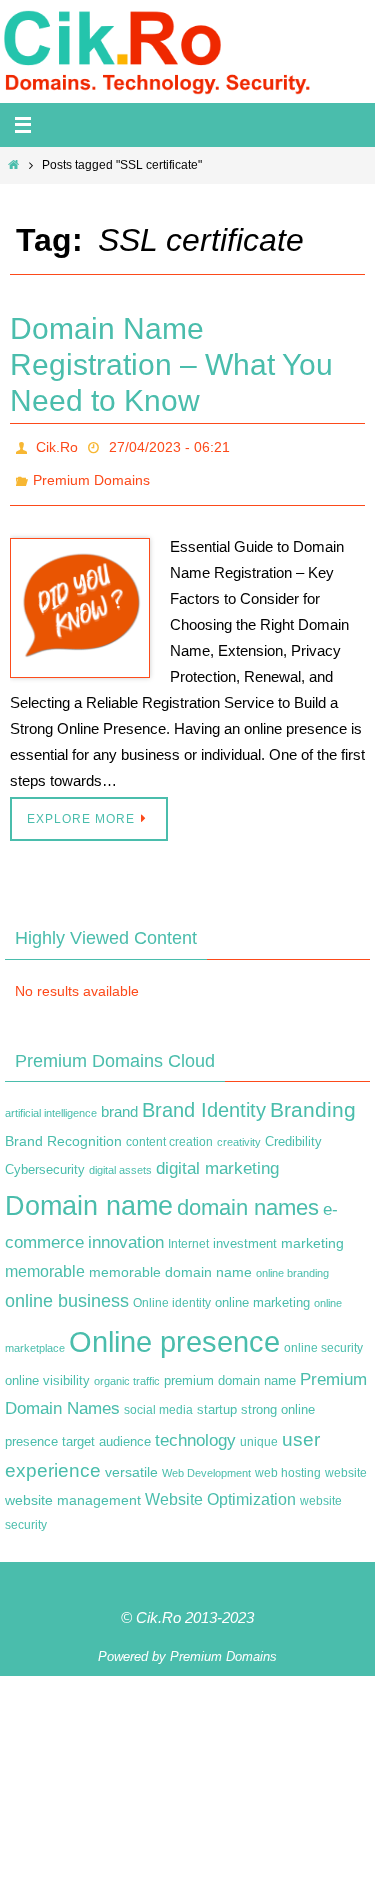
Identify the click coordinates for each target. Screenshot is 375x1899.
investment (245, 1233)
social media (158, 1399)
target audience (106, 1429)
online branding (292, 1262)
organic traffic (127, 1370)
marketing (312, 1232)
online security (323, 1336)
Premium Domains (91, 473)
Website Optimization (220, 1488)
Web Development (206, 1462)
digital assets (120, 1158)
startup (217, 1398)
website (346, 1462)
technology (195, 1428)
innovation (126, 1231)
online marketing (262, 1291)
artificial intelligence (51, 1102)
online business (67, 1290)
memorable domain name (170, 1261)
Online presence (174, 1329)
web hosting (288, 1462)
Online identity (172, 1292)
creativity (239, 1131)
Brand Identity (204, 1099)
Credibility (293, 1131)
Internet (188, 1233)
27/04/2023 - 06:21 (169, 445)
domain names (248, 1196)
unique (259, 1430)
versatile (131, 1461)
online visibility (47, 1370)
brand (119, 1101)
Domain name (89, 1194)
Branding (313, 1099)
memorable (45, 1260)
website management (73, 1489)
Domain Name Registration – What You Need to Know (171, 364)
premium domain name (230, 1369)
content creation (169, 1131)
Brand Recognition (63, 1130)
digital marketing (217, 1156)
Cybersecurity (45, 1158)
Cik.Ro (57, 445)
